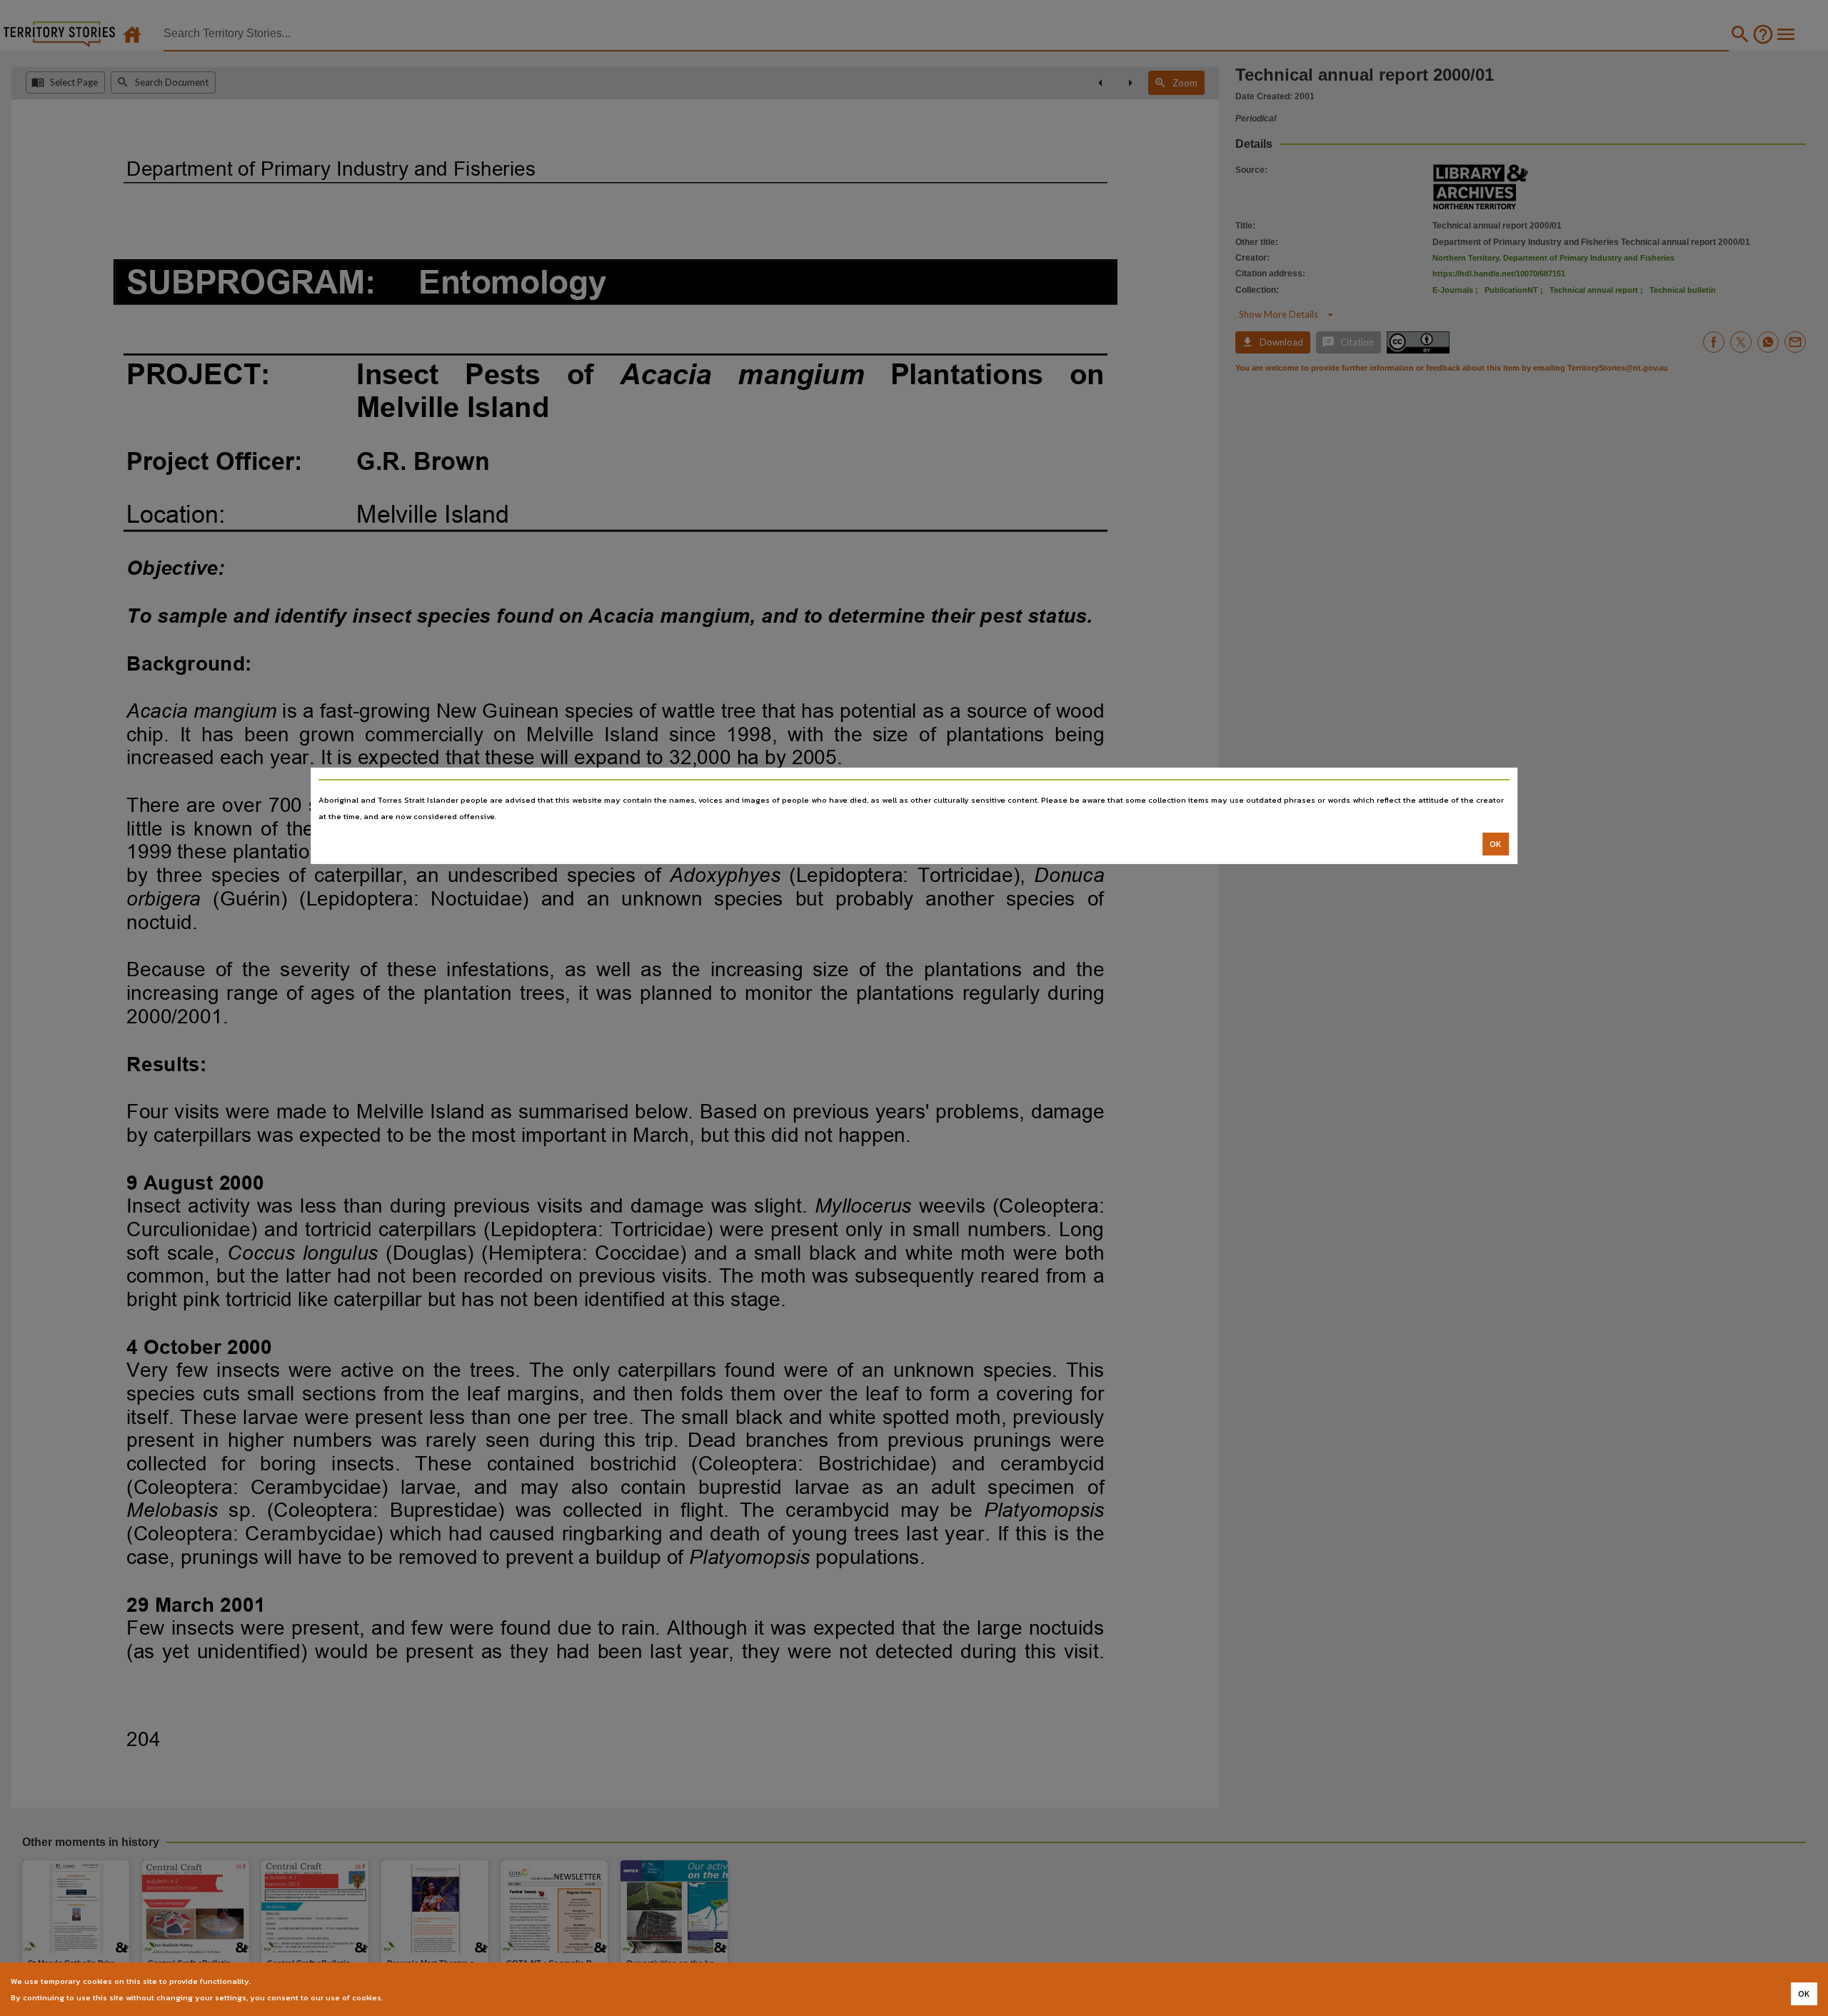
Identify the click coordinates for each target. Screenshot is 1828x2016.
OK (1496, 844)
